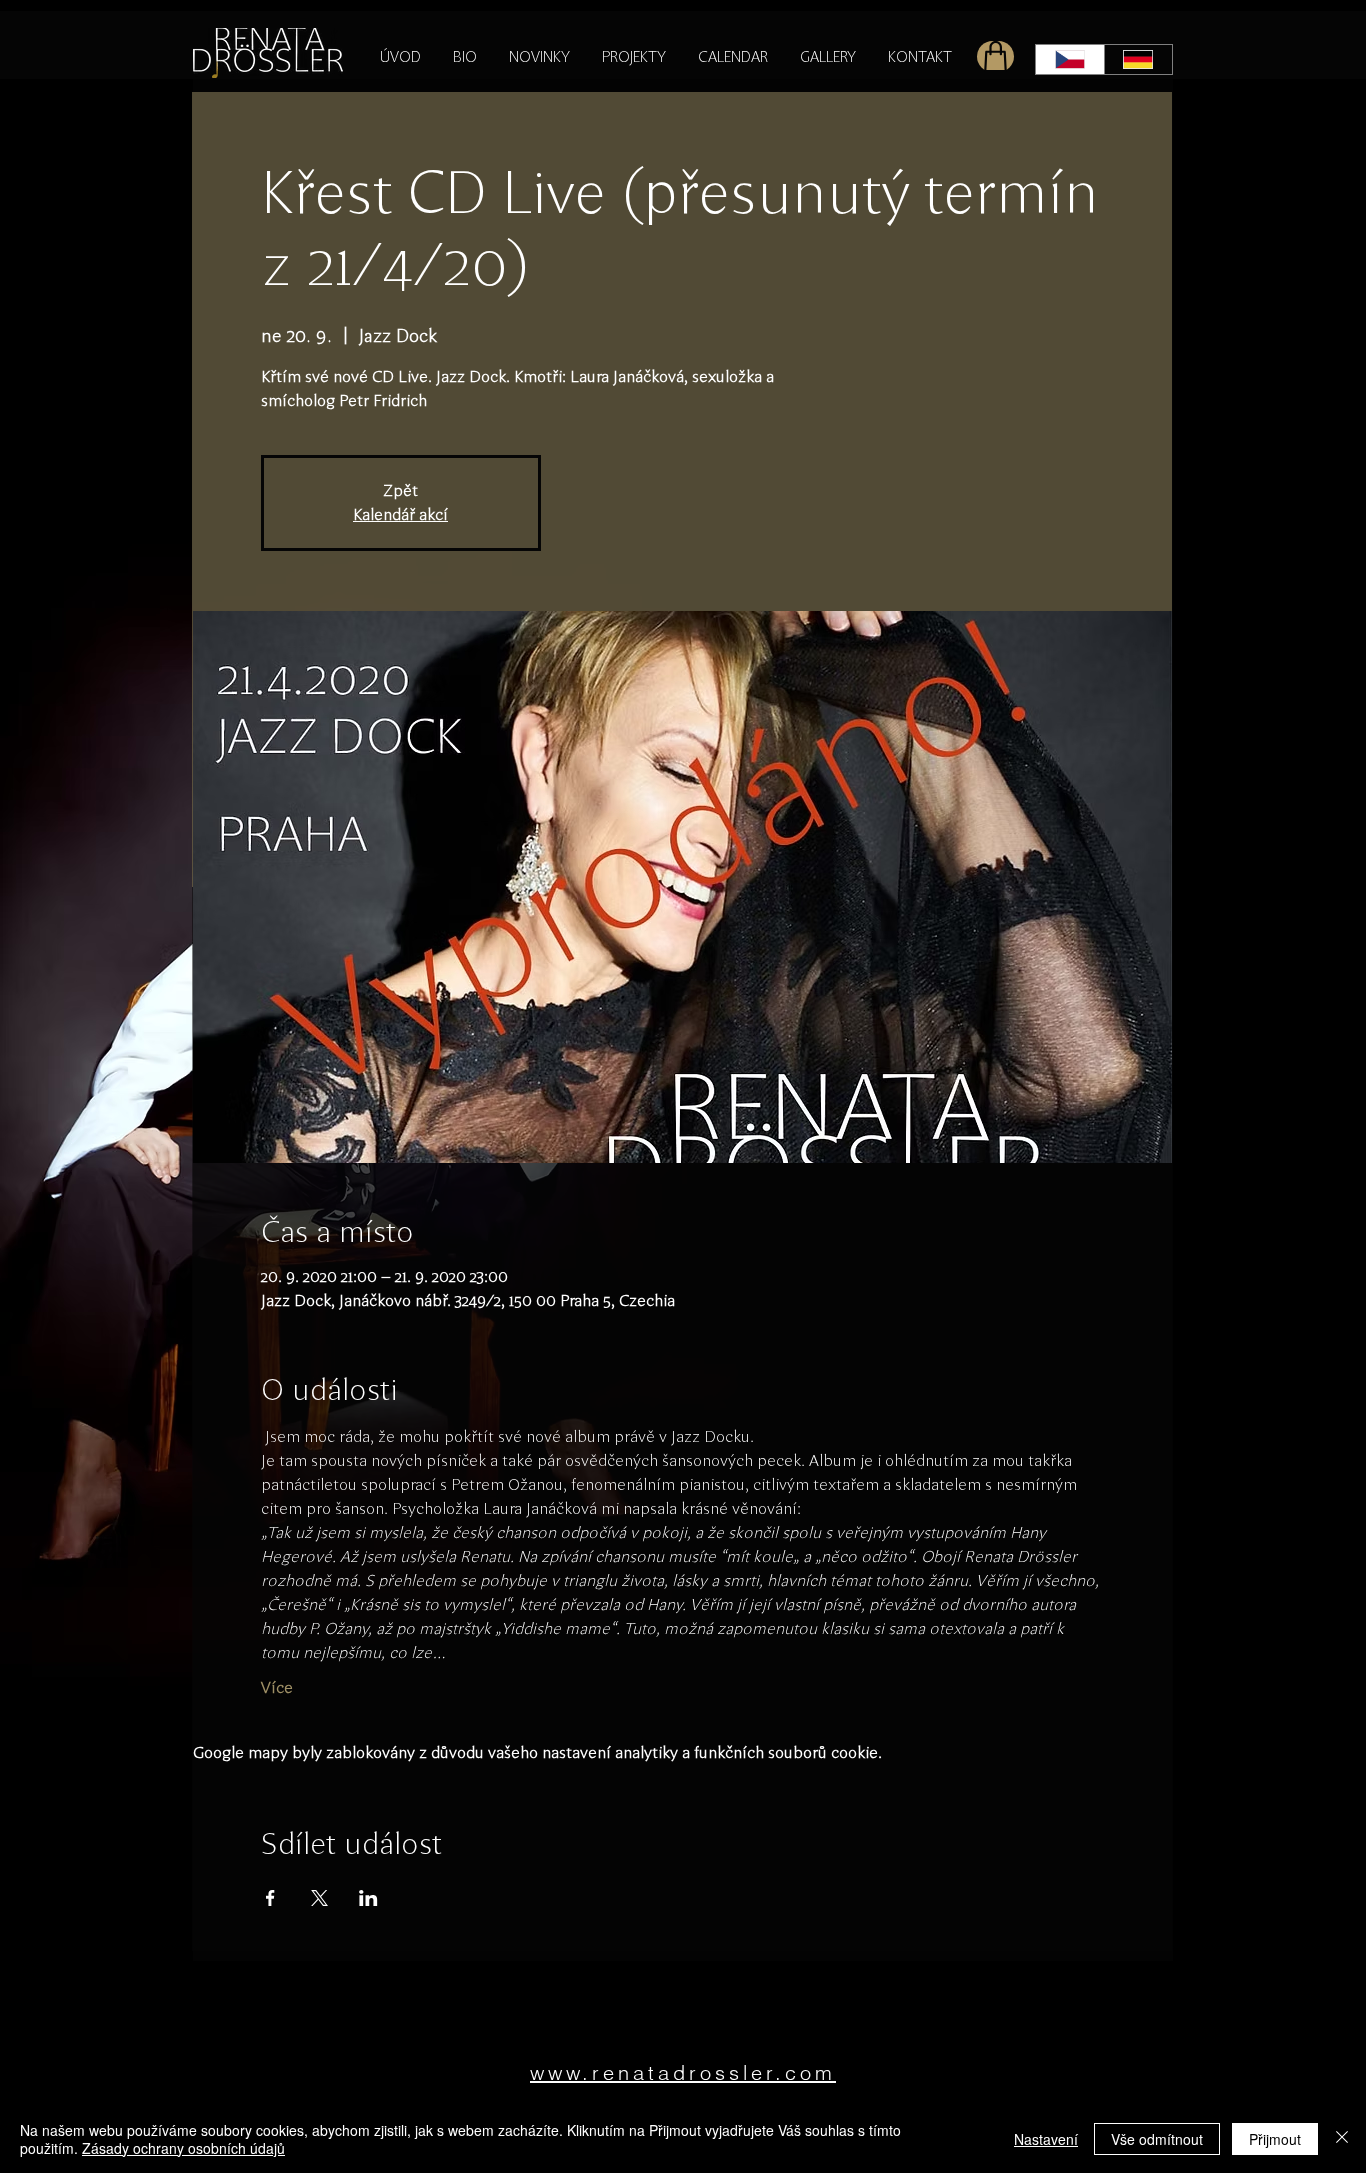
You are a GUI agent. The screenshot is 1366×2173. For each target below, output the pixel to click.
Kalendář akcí (400, 514)
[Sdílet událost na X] (319, 1898)
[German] (1138, 59)
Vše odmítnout (1157, 2139)
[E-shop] (995, 56)
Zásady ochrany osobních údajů (183, 2148)
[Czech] (1070, 59)
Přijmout (1275, 2139)
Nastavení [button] (1046, 2139)
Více (277, 1687)
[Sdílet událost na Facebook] (270, 1898)
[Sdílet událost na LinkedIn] (368, 1898)
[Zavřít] (1342, 2139)
